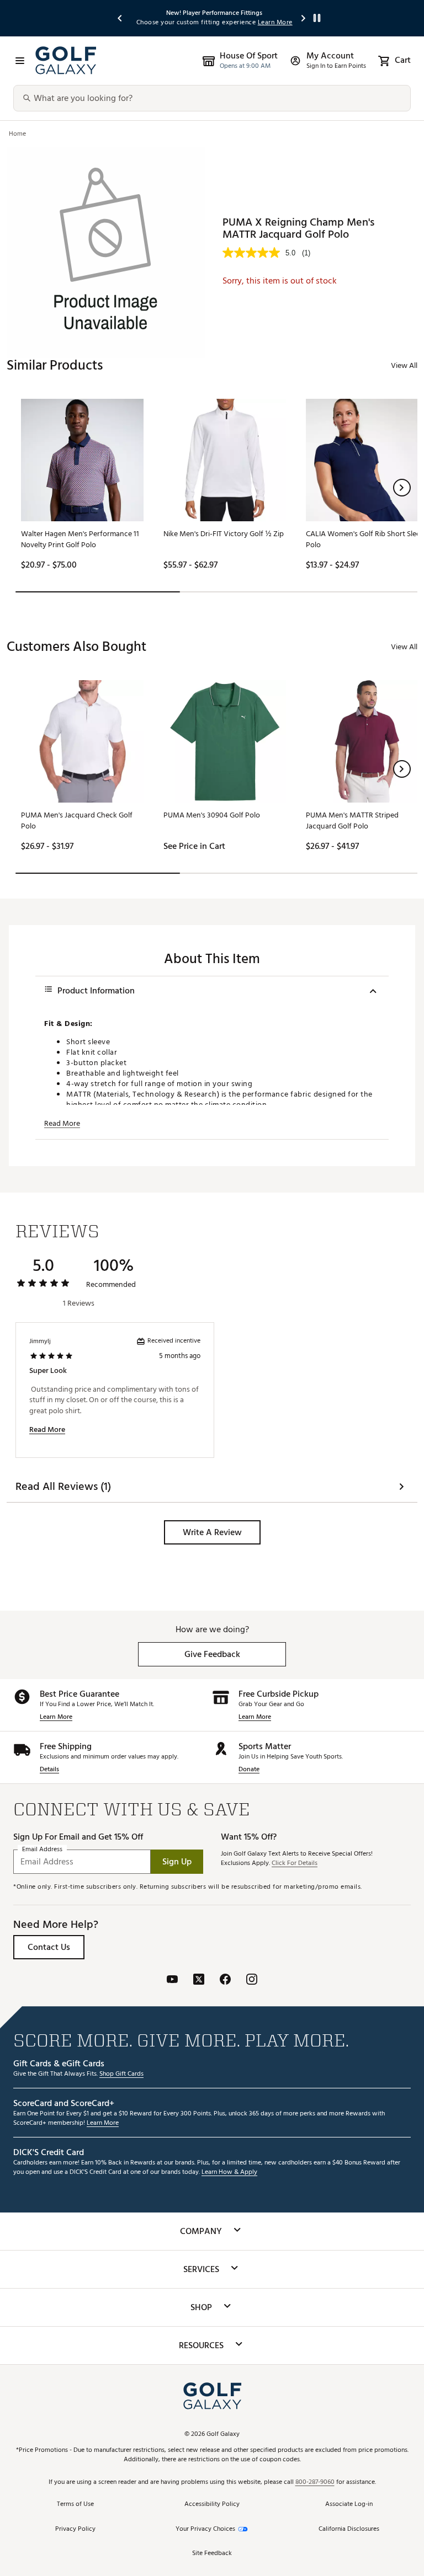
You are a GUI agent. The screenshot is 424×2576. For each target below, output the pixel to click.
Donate (249, 1770)
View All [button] (404, 365)
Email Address (42, 1850)
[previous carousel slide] (120, 18)
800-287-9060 (315, 2483)
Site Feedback (212, 2554)
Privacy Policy (75, 2529)
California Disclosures (349, 2529)
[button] (402, 488)
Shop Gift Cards (121, 2074)
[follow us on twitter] (199, 1981)
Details (49, 1770)
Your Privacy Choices (205, 2529)
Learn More (56, 1717)
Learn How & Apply (229, 2173)
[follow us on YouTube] (172, 1981)
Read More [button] (62, 1124)
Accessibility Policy (212, 2505)
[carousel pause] (317, 18)
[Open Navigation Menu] (20, 61)
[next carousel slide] (304, 18)
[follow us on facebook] (225, 1981)
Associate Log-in (349, 2505)
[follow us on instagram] (252, 1981)
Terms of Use (75, 2505)
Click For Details (295, 1864)
